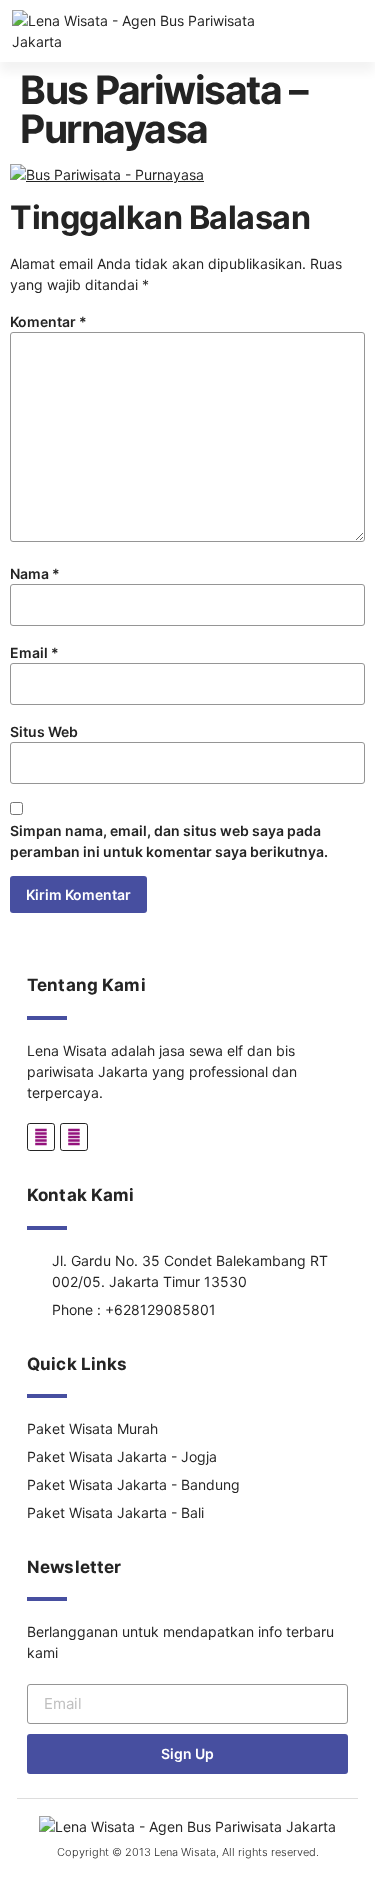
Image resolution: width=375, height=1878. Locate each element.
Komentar (48, 321)
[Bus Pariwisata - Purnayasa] (107, 174)
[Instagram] (74, 1137)
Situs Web (44, 731)
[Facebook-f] (41, 1137)
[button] (367, 31)
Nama (35, 573)
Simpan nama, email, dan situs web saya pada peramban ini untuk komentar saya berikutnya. (169, 841)
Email (34, 652)
